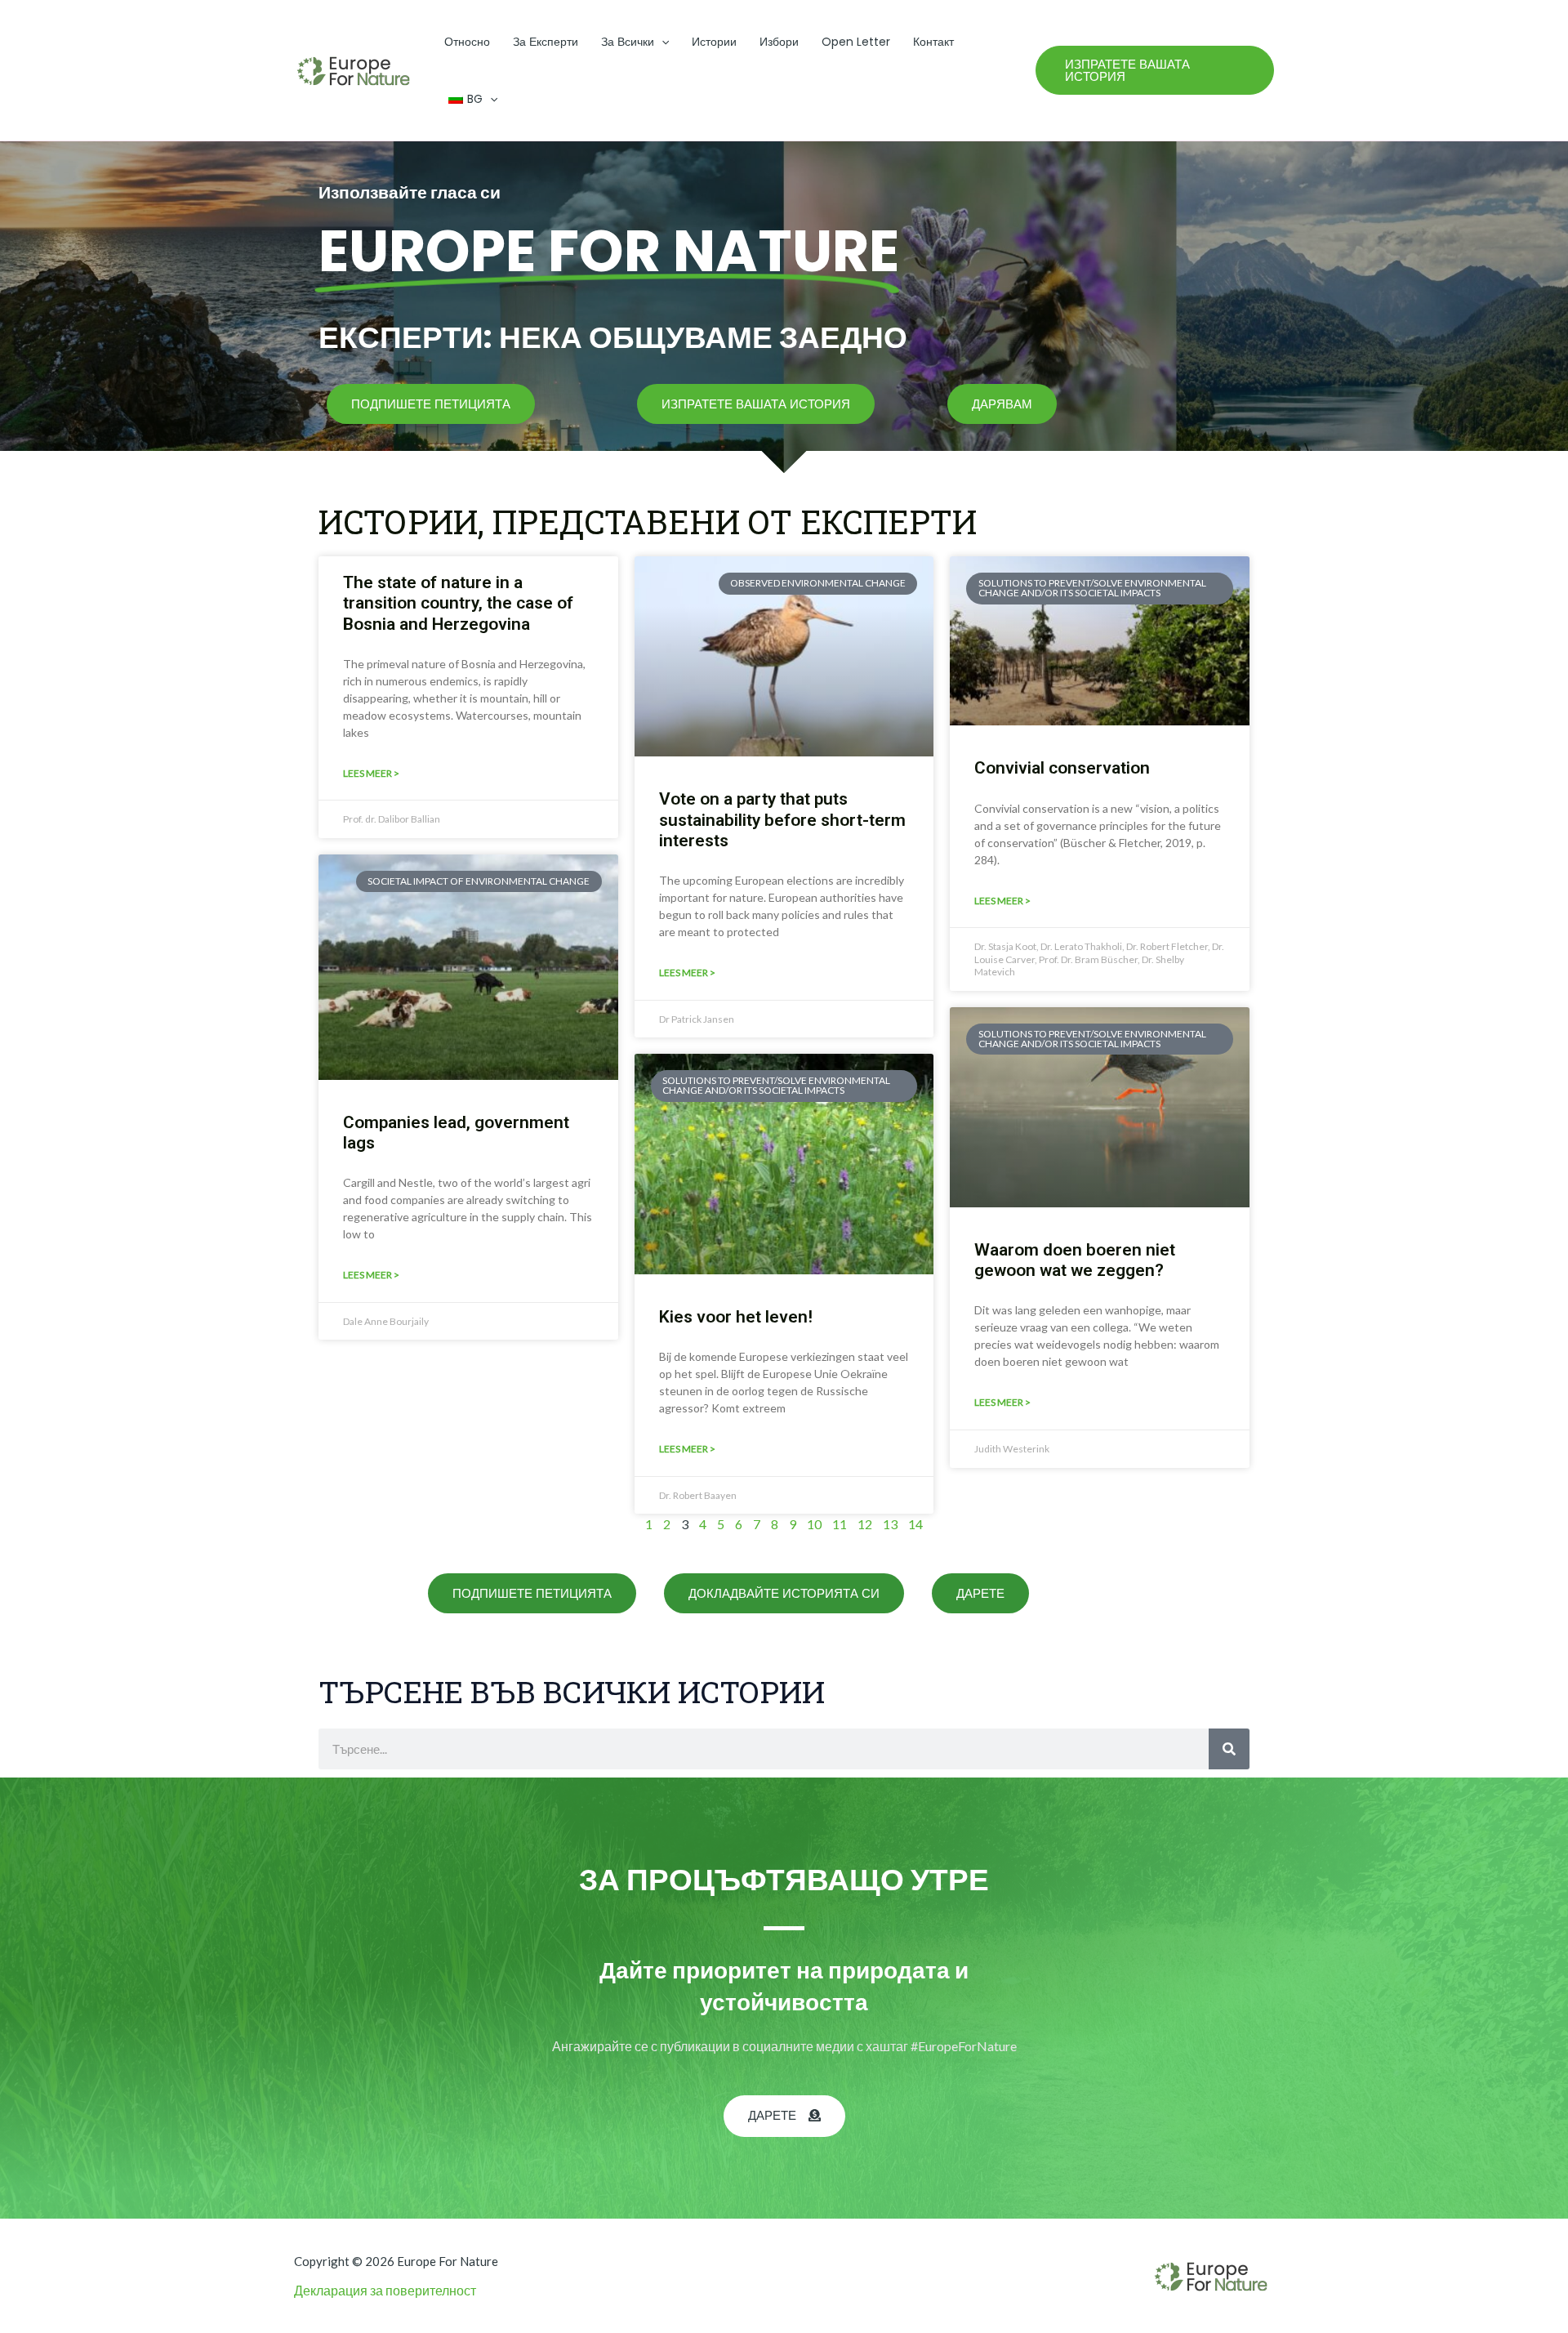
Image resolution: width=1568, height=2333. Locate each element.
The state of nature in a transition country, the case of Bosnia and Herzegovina (458, 603)
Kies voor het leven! (736, 1317)
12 (865, 1524)
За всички (628, 42)
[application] (661, 42)
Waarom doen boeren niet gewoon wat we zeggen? (1075, 1260)
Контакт (933, 42)
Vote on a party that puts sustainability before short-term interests (782, 819)
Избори (779, 42)
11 (840, 1524)
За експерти (546, 42)
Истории (714, 42)
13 (890, 1524)
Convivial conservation (1062, 768)
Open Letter (856, 42)
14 (915, 1524)
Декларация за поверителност (385, 2290)
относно (467, 42)
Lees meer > (371, 773)
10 (814, 1524)
